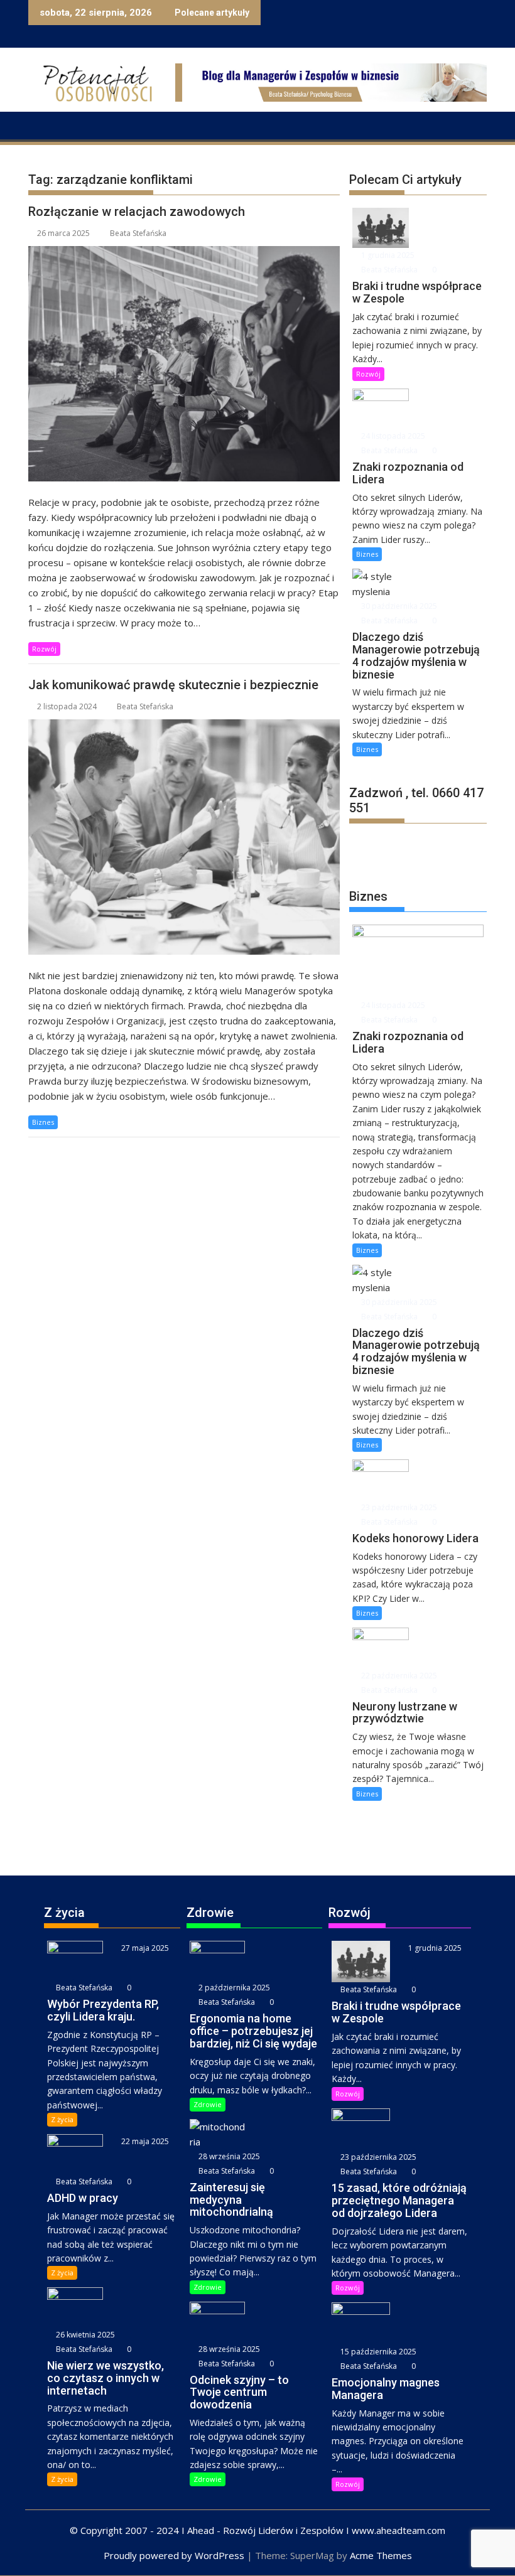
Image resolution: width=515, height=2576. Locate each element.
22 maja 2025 (144, 2141)
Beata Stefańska (138, 233)
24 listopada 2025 (392, 436)
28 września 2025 (228, 2156)
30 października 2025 (398, 606)
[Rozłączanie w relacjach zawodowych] (184, 364)
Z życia (62, 2119)
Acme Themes (381, 2555)
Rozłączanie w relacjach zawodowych (137, 212)
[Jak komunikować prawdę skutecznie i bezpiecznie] (184, 837)
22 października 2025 (398, 1676)
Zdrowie (208, 2104)
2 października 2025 (233, 1988)
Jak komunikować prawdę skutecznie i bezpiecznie (173, 685)
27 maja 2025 (144, 1948)
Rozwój (44, 649)
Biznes (43, 1122)
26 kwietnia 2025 (84, 2335)
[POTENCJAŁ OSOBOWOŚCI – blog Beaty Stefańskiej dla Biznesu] (41, 124)
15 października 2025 (377, 2352)
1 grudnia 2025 (387, 255)
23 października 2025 (398, 1507)
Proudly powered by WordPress (174, 2555)
